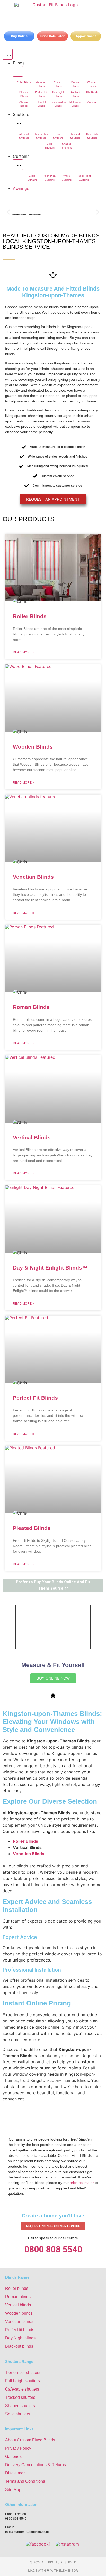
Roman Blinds (31, 1007)
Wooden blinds (19, 2313)
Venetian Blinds (33, 877)
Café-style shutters (22, 2389)
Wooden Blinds (33, 747)
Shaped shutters (20, 2406)
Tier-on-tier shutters (23, 2373)
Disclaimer (15, 2473)
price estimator (82, 2183)
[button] (8, 212)
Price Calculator (52, 36)
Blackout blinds (19, 2346)
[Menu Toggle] (8, 54)
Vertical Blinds (32, 1137)
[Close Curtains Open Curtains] (18, 165)
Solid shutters (18, 2414)
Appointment (86, 36)
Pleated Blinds (32, 1528)
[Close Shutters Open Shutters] (18, 123)
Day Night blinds (20, 2338)
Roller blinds (17, 2288)
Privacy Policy (18, 2448)
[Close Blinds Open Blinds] (18, 71)
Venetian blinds (19, 2321)
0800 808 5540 (53, 2249)
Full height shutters (23, 2381)
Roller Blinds (24, 82)
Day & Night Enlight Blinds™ (50, 1268)
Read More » (24, 652)
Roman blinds (18, 2297)
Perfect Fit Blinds (35, 1398)
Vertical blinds (18, 2305)
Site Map (13, 2490)
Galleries (13, 2457)
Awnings (92, 102)
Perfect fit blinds (20, 2330)
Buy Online (19, 36)
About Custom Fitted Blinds (30, 2440)
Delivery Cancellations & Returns (36, 2465)
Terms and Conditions (25, 2481)
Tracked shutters (20, 2397)
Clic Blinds (92, 92)
